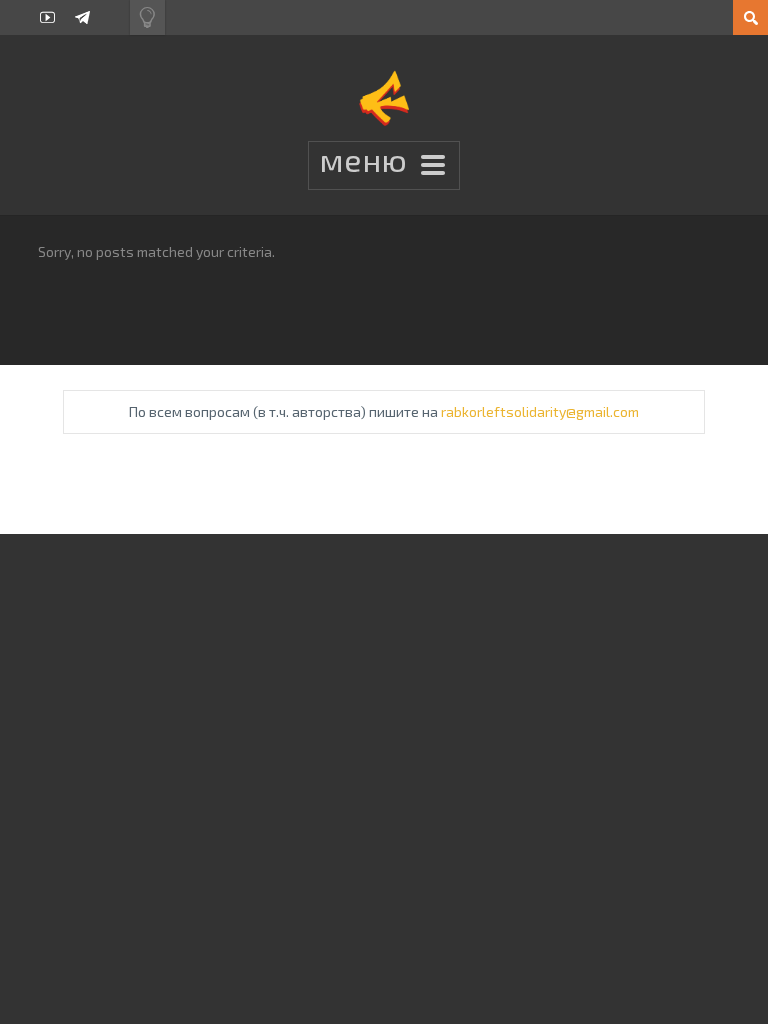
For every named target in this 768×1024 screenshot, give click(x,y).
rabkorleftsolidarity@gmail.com (540, 411)
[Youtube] (47, 17)
